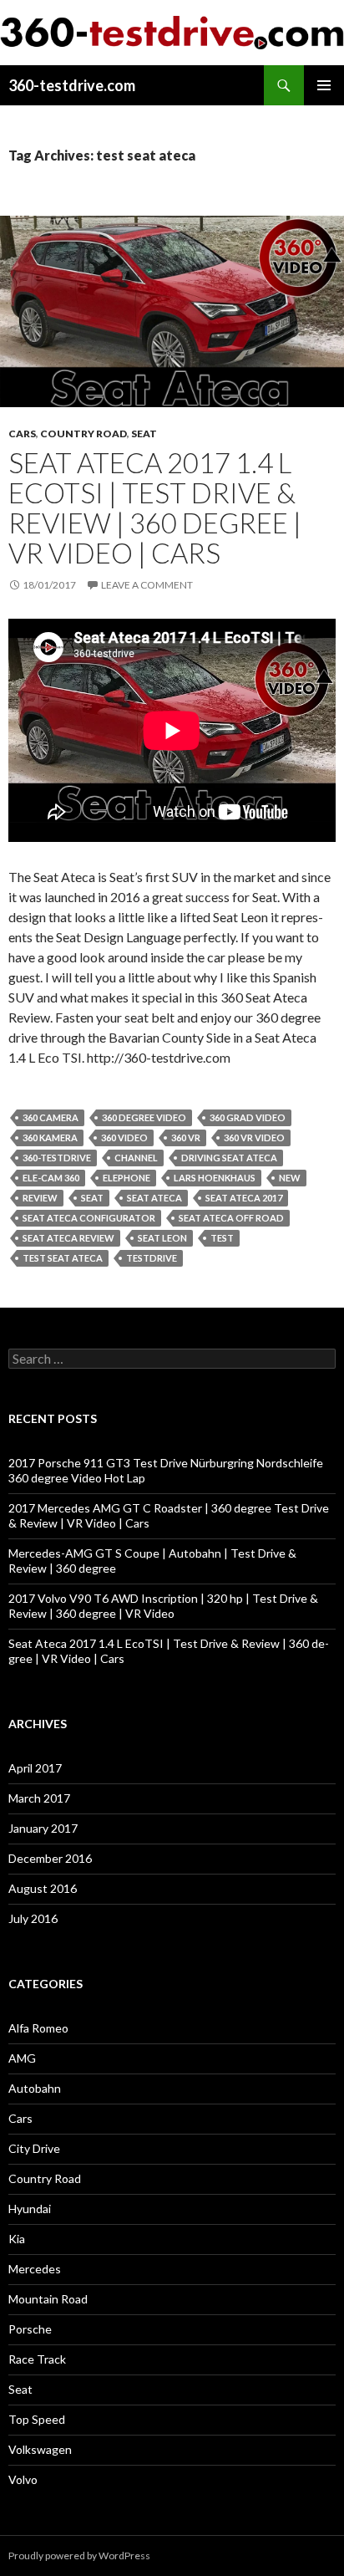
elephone (126, 1178)
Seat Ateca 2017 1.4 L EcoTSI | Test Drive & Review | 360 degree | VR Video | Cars (155, 508)
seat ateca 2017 (244, 1198)
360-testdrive (57, 1158)
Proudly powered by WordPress (79, 2556)
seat (92, 1198)
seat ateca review (68, 1238)
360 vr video (254, 1138)
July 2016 (33, 1918)
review (40, 1198)
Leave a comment (147, 585)
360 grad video (248, 1117)
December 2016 (50, 1858)
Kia (17, 2239)
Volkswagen (40, 2449)
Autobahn (35, 2088)
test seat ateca (63, 1258)
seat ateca (154, 1198)
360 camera (51, 1117)
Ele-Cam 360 (51, 1178)
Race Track (37, 2359)
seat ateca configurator (89, 1218)
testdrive (152, 1258)
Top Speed (37, 2419)
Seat (144, 434)
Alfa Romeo (38, 2028)
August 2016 (43, 1888)
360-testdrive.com (72, 85)
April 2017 (35, 1768)
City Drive (34, 2148)
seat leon (162, 1238)
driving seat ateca (229, 1158)
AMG (22, 2058)
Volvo (23, 2479)
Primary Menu (324, 85)
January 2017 (43, 1828)
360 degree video (144, 1117)
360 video (124, 1138)
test (222, 1238)
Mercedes (35, 2269)
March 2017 (39, 1798)
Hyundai (30, 2209)
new (290, 1178)
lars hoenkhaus (215, 1178)
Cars (22, 434)
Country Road (83, 434)
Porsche (30, 2329)
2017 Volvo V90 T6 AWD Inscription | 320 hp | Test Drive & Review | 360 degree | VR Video (163, 1606)
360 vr (186, 1138)
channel (136, 1158)
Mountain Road (48, 2299)
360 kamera (50, 1138)
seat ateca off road (231, 1218)
